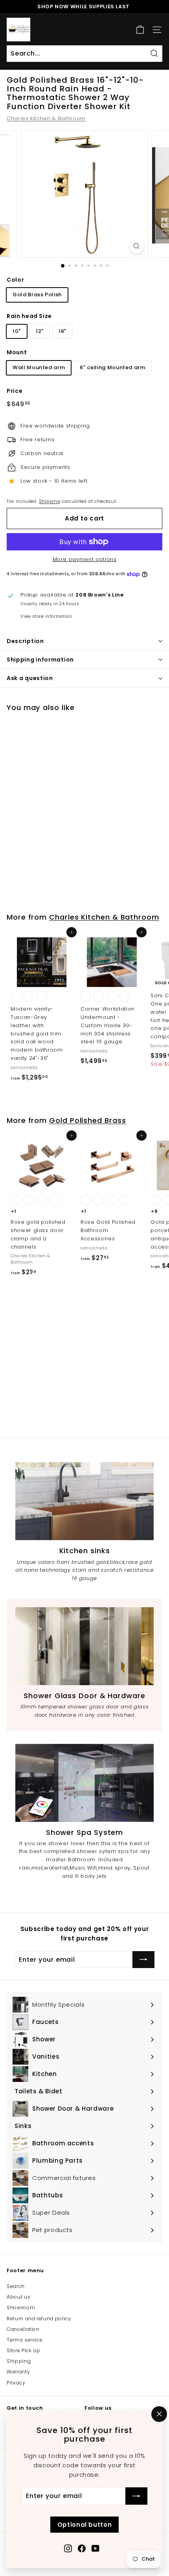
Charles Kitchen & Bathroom (46, 118)
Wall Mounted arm (39, 367)
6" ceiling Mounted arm (112, 367)
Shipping (50, 501)
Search (16, 2286)
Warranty (18, 2372)
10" (17, 331)
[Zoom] (136, 246)
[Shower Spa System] (84, 1783)
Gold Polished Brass (87, 1120)
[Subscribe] (136, 2496)
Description (25, 641)
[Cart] (140, 30)
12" (40, 331)
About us (18, 2297)
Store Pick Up (23, 2350)
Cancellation (23, 2329)
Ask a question (30, 678)
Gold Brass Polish (37, 295)
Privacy (16, 2383)
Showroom (21, 2307)
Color (15, 280)
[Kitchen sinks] (84, 1501)
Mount (17, 352)
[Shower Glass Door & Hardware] (84, 1646)
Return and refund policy (39, 2319)
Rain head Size (29, 316)
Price (15, 391)
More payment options (85, 559)
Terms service (25, 2340)
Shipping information (40, 660)
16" (62, 331)
